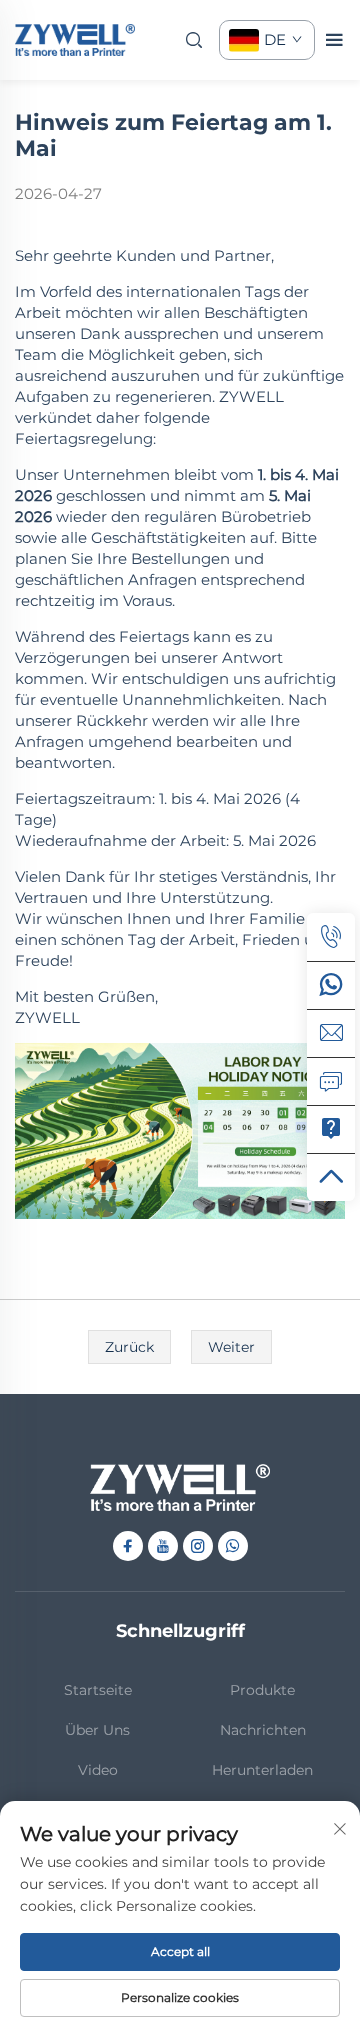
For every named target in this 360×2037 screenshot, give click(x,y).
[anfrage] (331, 1081)
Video (98, 1770)
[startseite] (75, 38)
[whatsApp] (331, 985)
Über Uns (97, 1730)
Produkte (262, 1690)
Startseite (98, 1690)
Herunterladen (262, 1770)
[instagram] (198, 1546)
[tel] (331, 937)
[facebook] (128, 1546)
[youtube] (163, 1546)
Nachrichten (263, 1730)
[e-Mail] (331, 1033)
